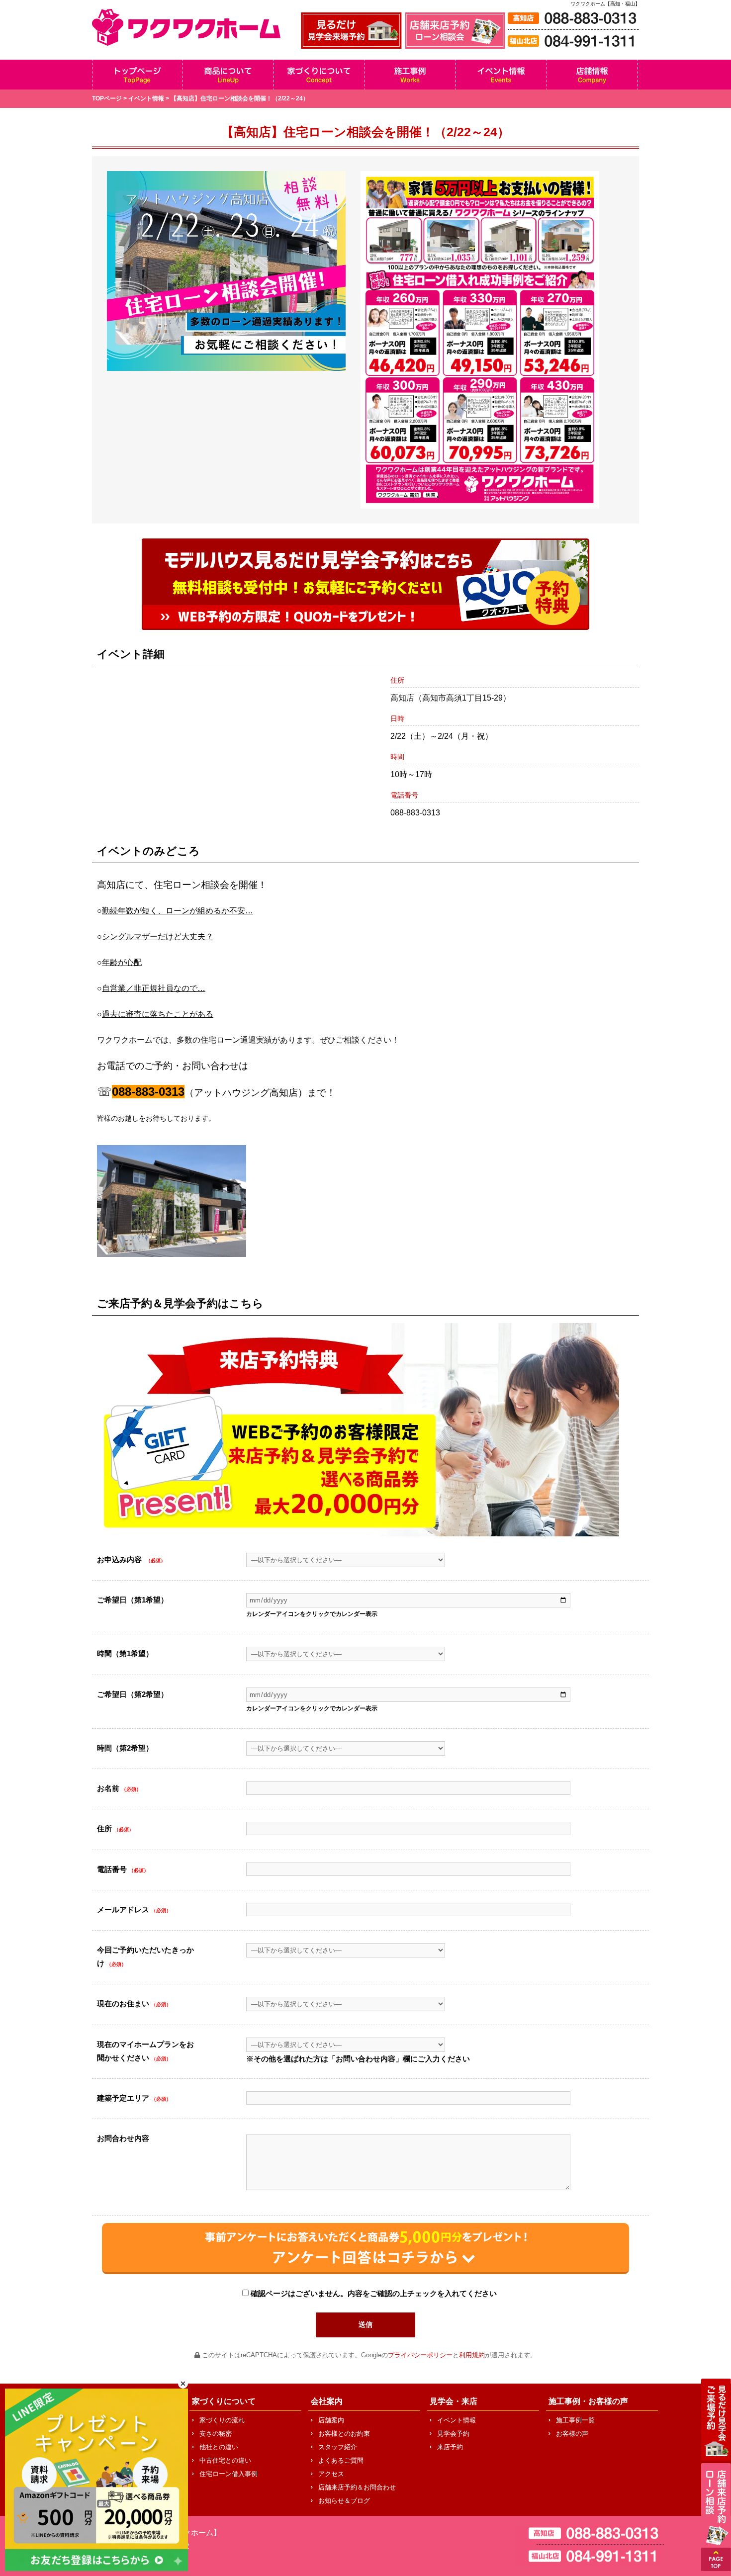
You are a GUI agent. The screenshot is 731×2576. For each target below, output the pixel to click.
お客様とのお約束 (344, 2434)
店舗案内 (331, 2420)
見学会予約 (453, 2434)
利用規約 (472, 2355)
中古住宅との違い (225, 2460)
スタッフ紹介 (338, 2447)
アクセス (331, 2474)
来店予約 (450, 2447)
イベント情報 (146, 98)
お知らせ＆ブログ (344, 2501)
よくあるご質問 (341, 2460)
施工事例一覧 (575, 2420)
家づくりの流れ (222, 2420)
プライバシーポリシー (420, 2355)
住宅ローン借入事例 (228, 2474)
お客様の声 (572, 2434)
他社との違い (219, 2447)
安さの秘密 (216, 2434)
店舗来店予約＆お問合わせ (357, 2487)
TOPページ (107, 98)
